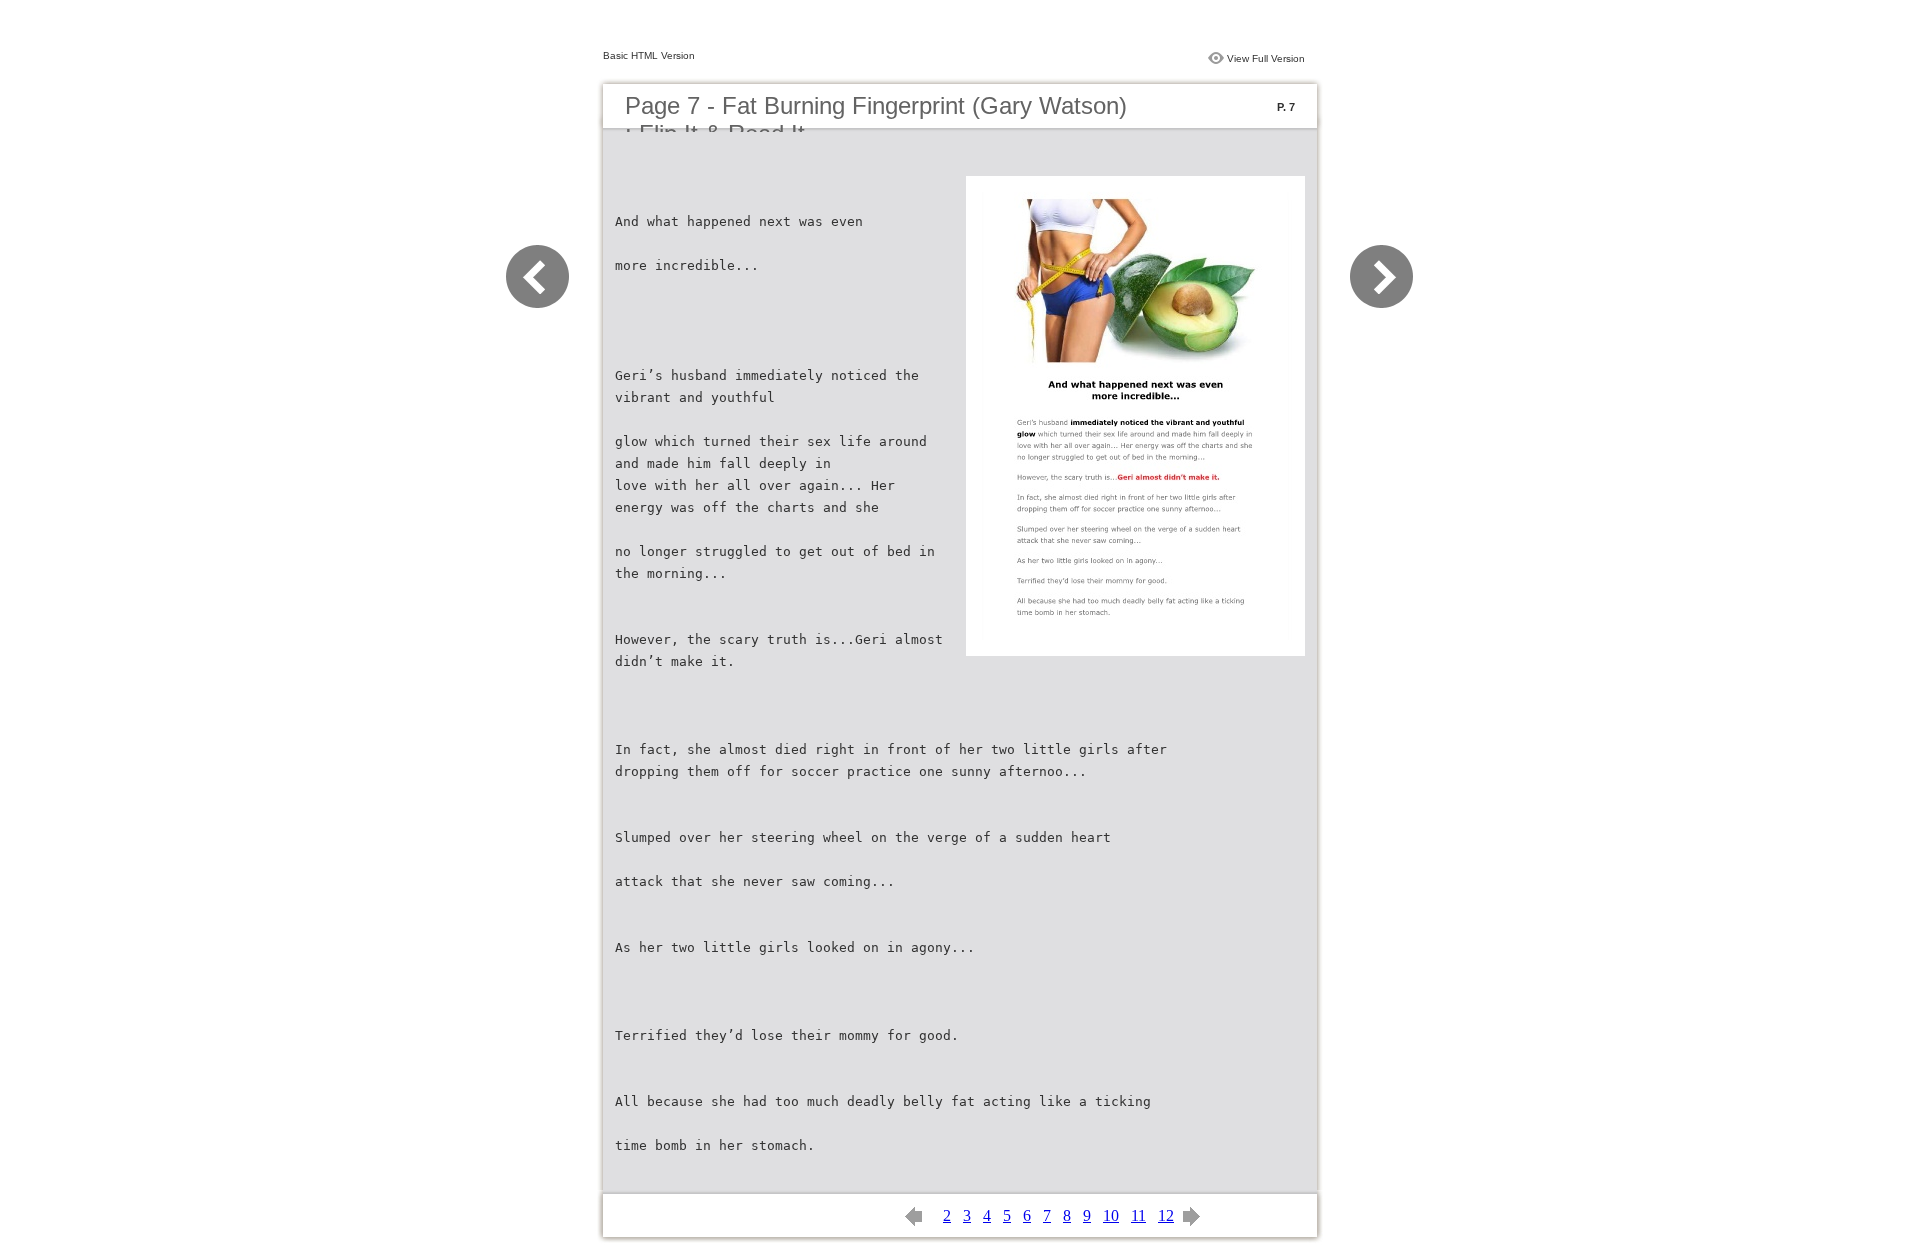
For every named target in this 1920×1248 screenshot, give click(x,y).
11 (1138, 1215)
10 (1111, 1215)
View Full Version (1266, 58)
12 (1166, 1215)
